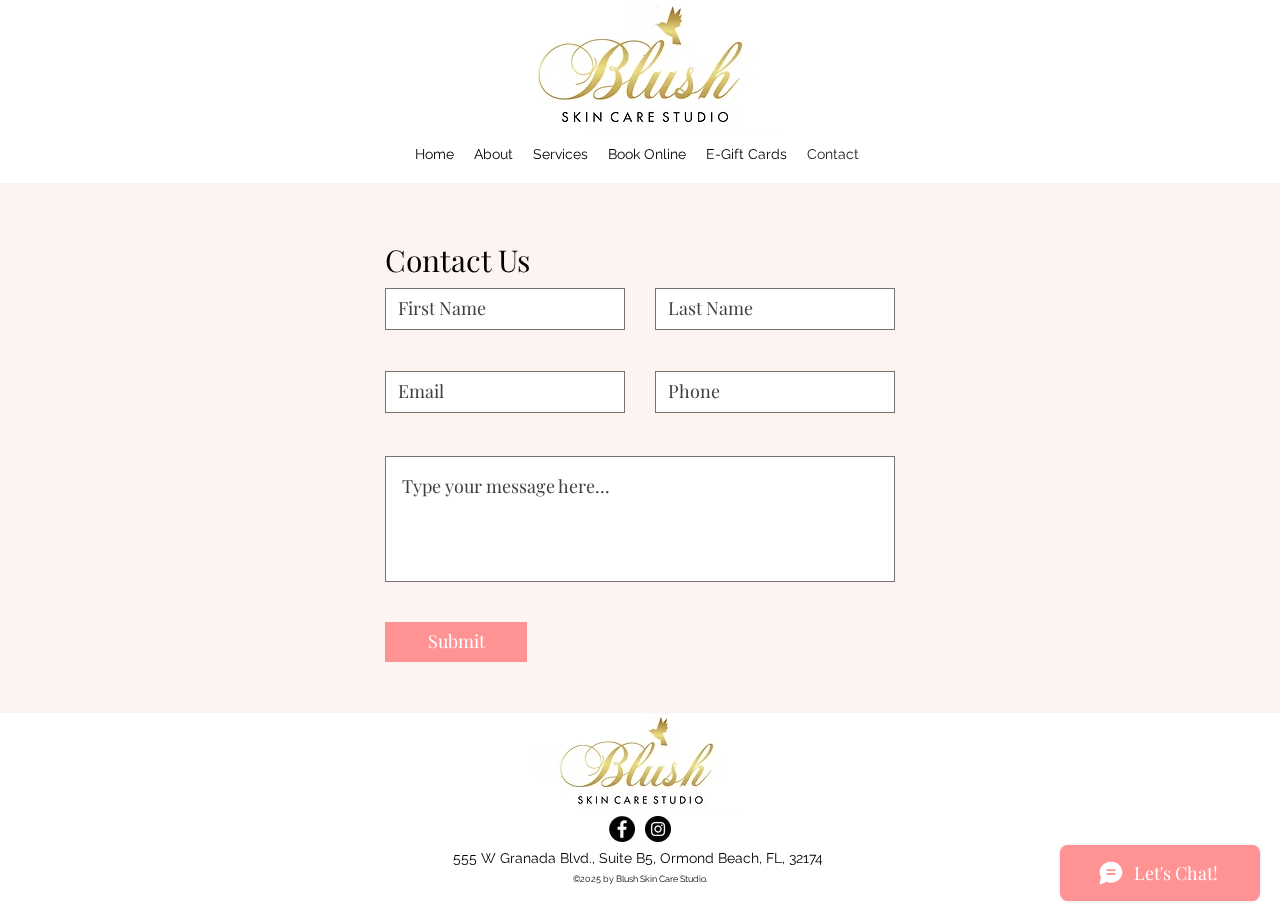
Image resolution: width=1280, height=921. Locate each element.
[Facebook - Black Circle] (622, 829)
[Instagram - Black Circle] (658, 829)
